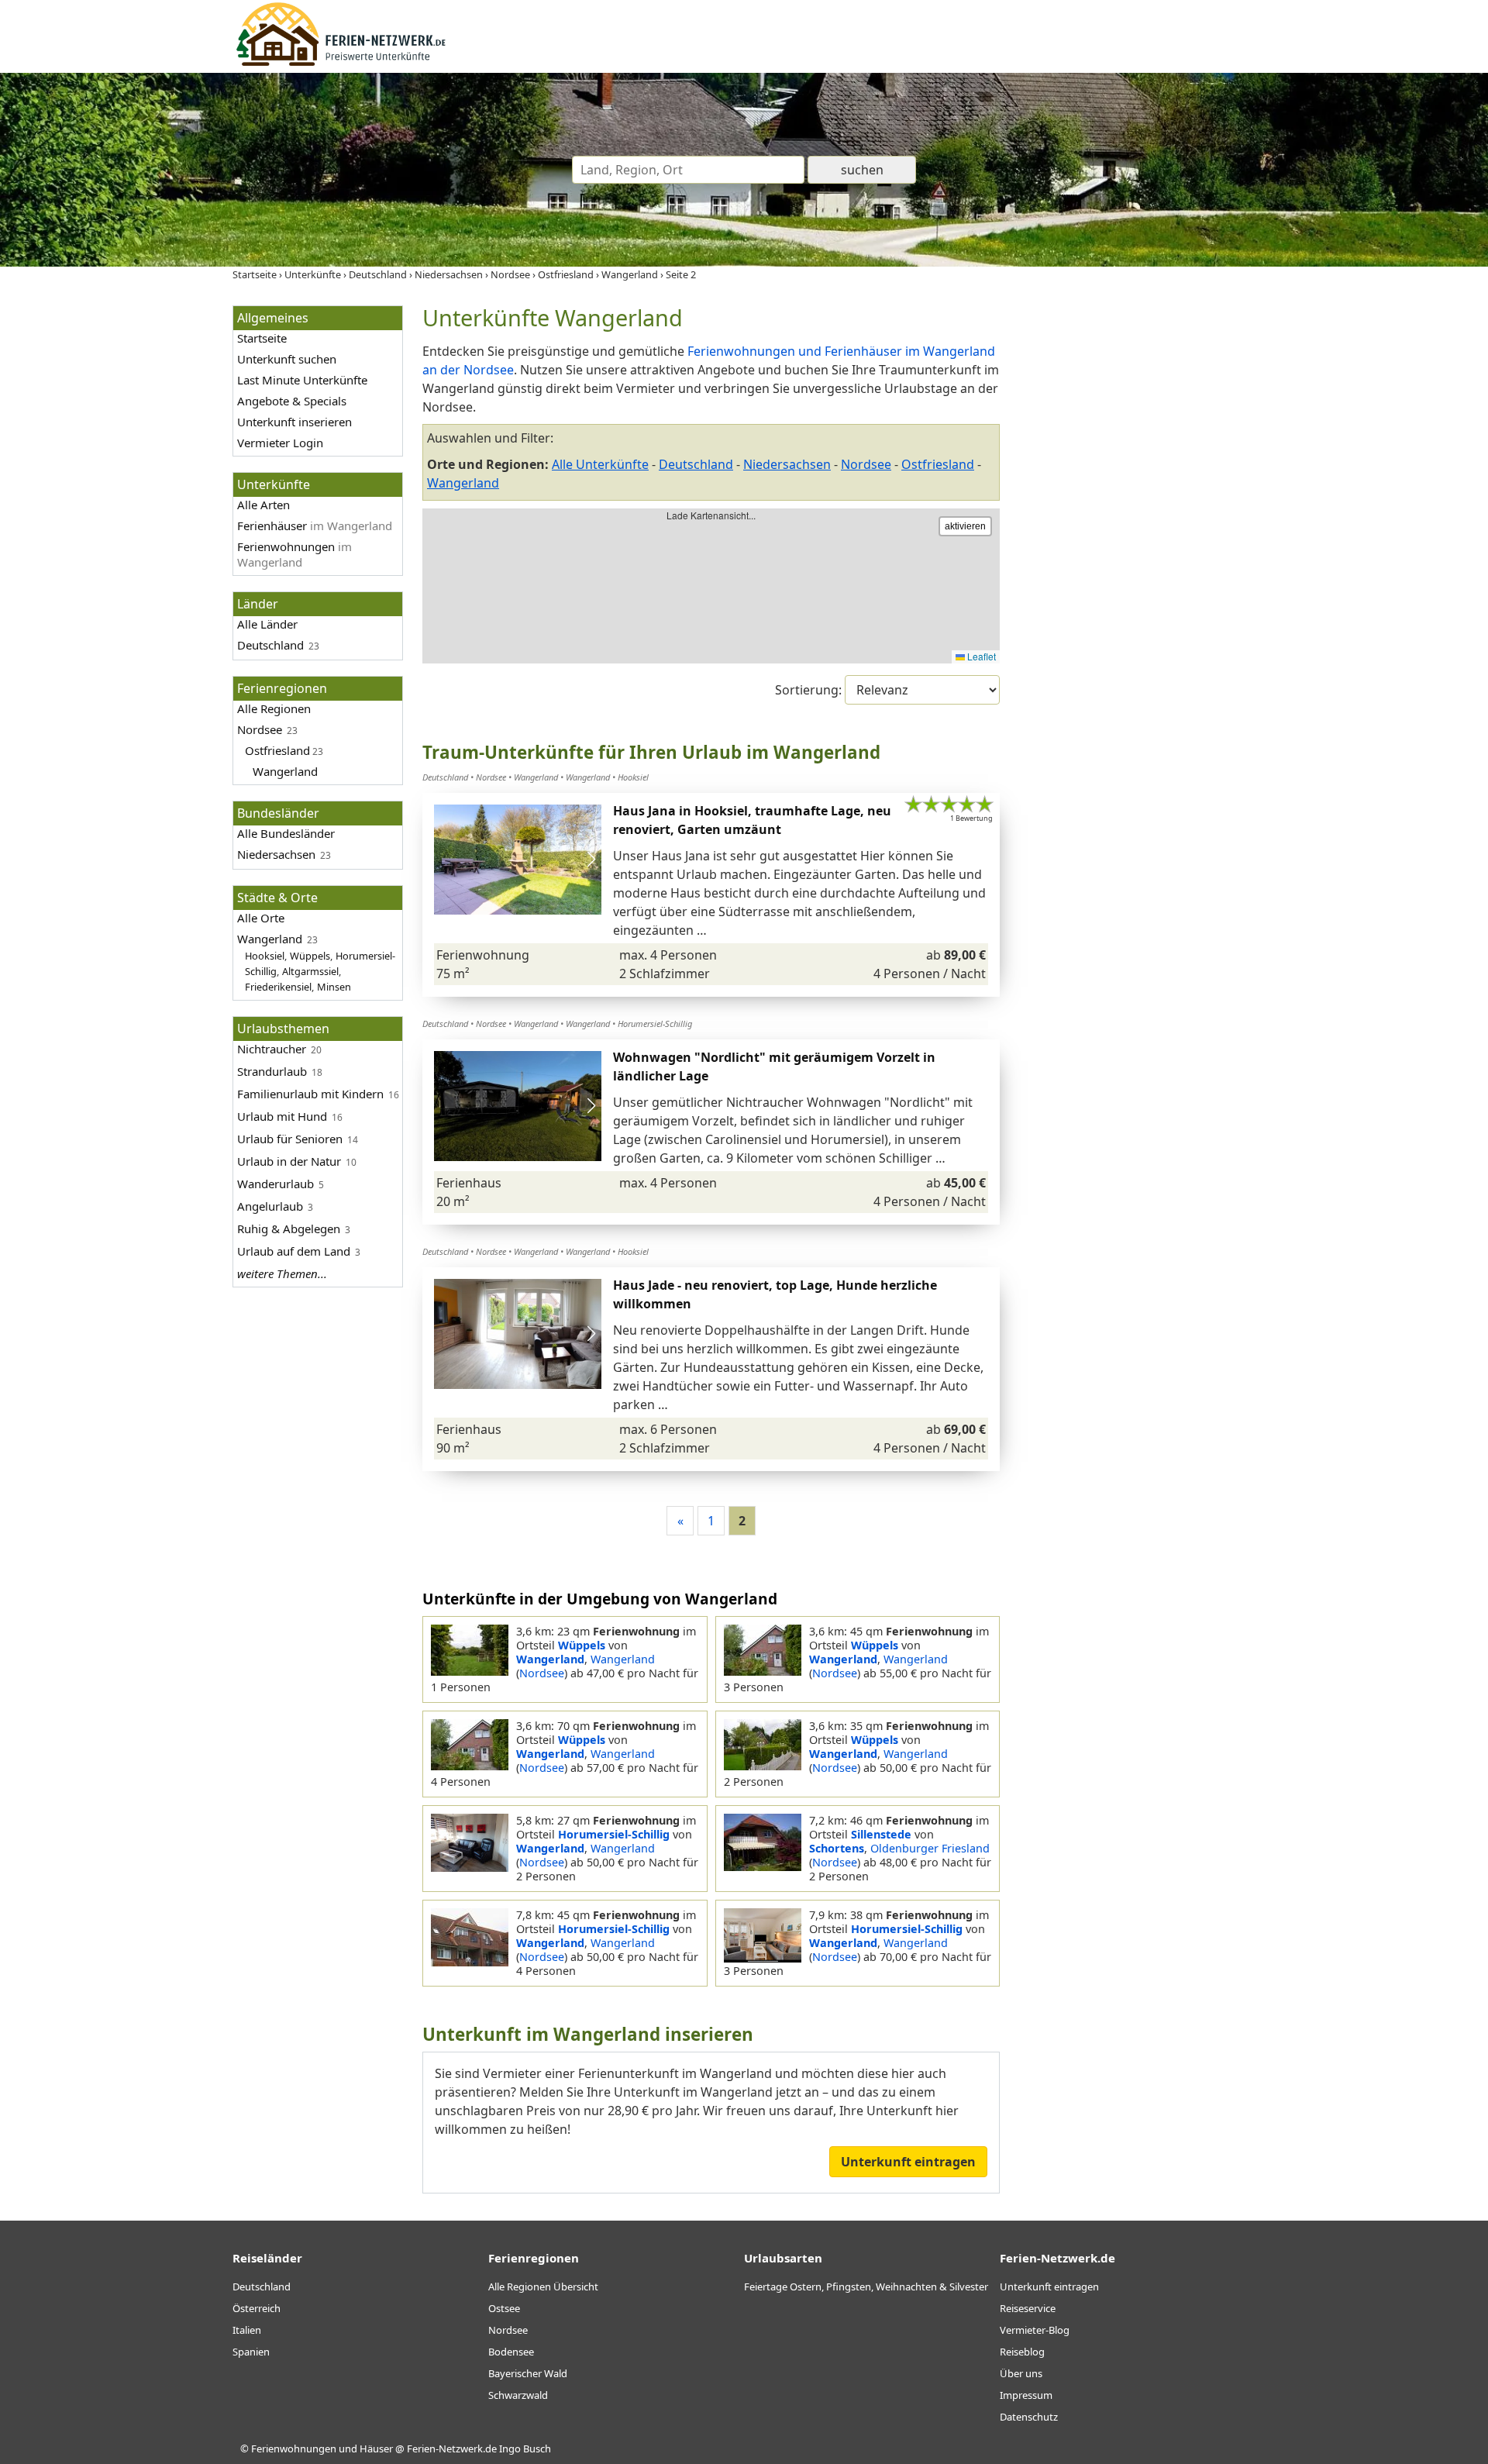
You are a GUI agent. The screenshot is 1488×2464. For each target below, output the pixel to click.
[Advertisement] (1138, 538)
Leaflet (980, 656)
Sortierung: (810, 690)
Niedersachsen (787, 464)
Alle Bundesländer (286, 833)
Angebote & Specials (292, 401)
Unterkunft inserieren (294, 422)
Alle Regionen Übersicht (543, 2287)
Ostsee (504, 2308)
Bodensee (511, 2352)
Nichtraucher (272, 1049)
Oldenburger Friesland (930, 1848)
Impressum (1026, 2395)
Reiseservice (1028, 2308)
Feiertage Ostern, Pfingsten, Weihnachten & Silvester (866, 2287)
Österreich (257, 2308)
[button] (591, 860)
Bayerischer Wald (528, 2373)
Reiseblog (1022, 2352)
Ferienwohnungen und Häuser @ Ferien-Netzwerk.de (374, 2448)
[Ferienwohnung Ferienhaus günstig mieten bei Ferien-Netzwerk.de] (341, 64)
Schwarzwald (518, 2395)
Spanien (251, 2352)
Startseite (262, 338)
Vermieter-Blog (1035, 2330)
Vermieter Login (280, 443)
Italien (247, 2330)
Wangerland (285, 771)
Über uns (1021, 2373)
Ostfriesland (277, 750)
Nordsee (260, 729)
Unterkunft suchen (287, 359)
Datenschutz (1029, 2417)
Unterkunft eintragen (908, 2162)
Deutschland (270, 645)
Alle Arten (263, 505)
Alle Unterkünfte (600, 464)
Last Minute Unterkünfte (302, 380)
